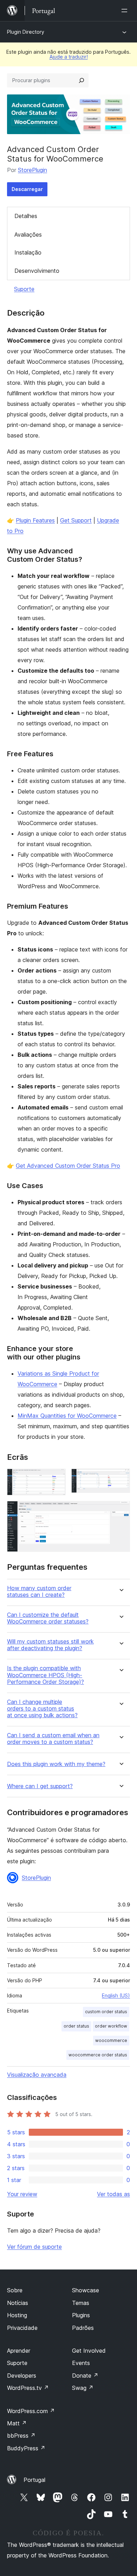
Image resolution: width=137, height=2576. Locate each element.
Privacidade (22, 2328)
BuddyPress (26, 2448)
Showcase (86, 2290)
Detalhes (26, 216)
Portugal (34, 2480)
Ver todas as (113, 2194)
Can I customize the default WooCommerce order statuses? (48, 1618)
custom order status (106, 2012)
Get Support (76, 520)
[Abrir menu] (126, 11)
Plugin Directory (26, 32)
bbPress (21, 2436)
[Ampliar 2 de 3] (120, 1478)
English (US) (116, 1995)
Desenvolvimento (37, 271)
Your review (22, 2194)
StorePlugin (32, 170)
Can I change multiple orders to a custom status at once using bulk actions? (42, 1709)
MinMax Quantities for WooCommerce (67, 1416)
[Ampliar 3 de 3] (120, 1510)
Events (81, 2363)
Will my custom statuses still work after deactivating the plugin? (50, 1645)
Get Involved (89, 2351)
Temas (81, 2303)
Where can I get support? (40, 1786)
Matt (17, 2423)
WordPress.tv (28, 2388)
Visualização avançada (37, 2075)
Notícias (18, 2303)
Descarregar (27, 189)
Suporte (24, 289)
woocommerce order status (98, 2055)
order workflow (111, 2026)
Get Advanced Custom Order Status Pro (68, 1166)
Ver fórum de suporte (34, 2247)
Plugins (81, 2315)
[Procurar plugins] (81, 80)
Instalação (28, 252)
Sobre (15, 2290)
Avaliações (28, 235)
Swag (83, 2388)
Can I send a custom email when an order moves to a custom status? (53, 1739)
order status (76, 2026)
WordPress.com (31, 2411)
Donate (85, 2376)
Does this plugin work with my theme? (56, 1764)
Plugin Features (35, 520)
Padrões (83, 2328)
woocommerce (111, 2040)
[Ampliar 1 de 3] (56, 1478)
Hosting (17, 2315)
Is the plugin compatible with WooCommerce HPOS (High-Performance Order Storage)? (45, 1675)
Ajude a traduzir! (69, 57)
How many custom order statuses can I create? (39, 1592)
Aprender (19, 2351)
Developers (22, 2376)
